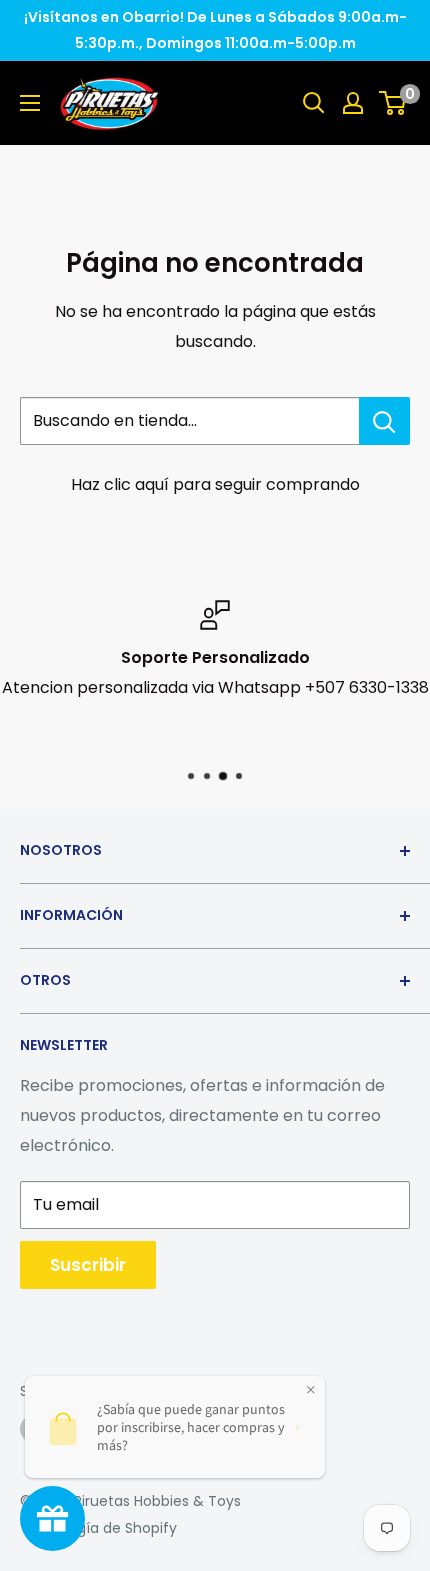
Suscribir (88, 1265)
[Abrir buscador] (314, 103)
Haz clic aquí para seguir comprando (215, 484)
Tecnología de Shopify (98, 1528)
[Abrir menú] (30, 103)
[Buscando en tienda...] (384, 421)
